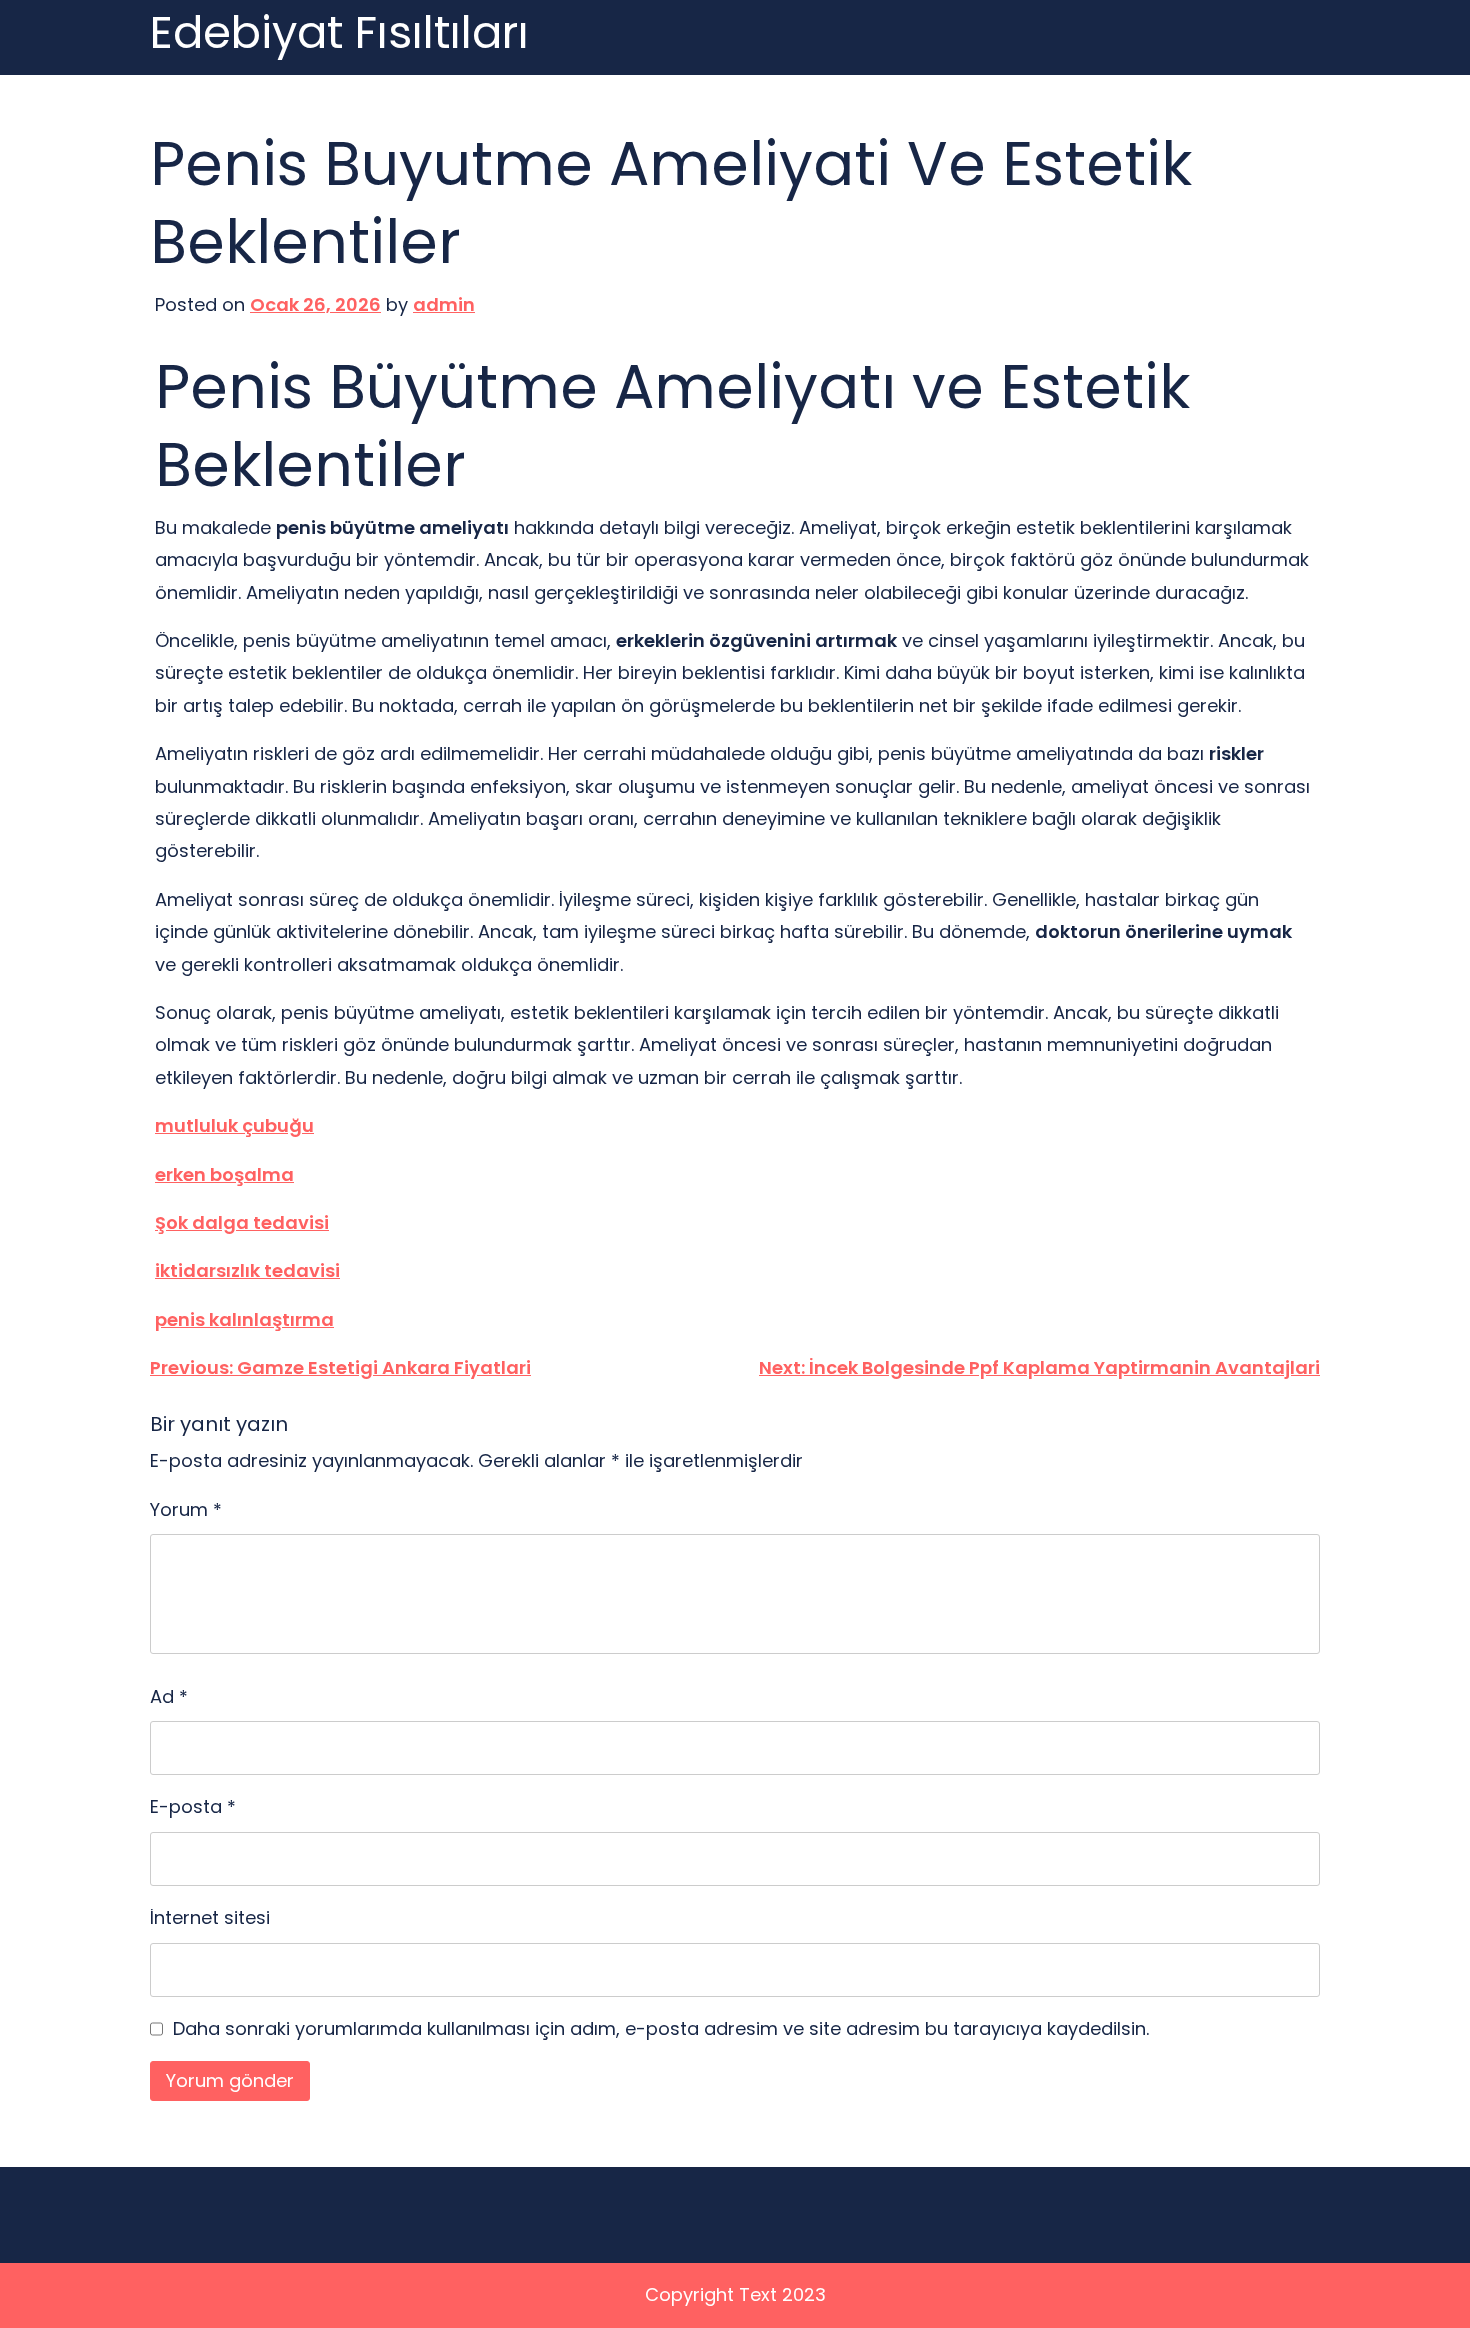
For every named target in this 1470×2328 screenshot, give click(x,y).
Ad (169, 1696)
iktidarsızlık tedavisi (247, 1270)
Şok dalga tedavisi (242, 1222)
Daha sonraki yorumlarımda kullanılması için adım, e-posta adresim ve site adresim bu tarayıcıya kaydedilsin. (661, 2028)
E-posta (193, 1806)
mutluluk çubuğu (234, 1125)
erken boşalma (224, 1174)
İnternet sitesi (210, 1917)
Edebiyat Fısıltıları (339, 33)
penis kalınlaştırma (244, 1319)
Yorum (186, 1509)
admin (444, 304)
